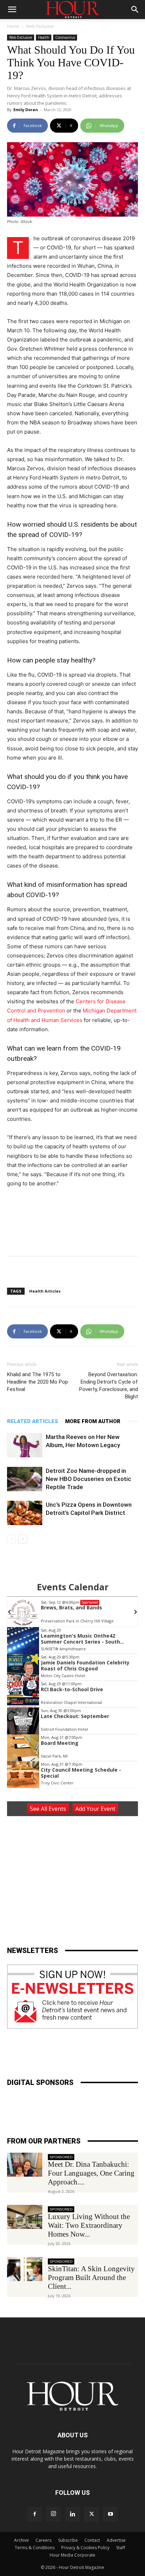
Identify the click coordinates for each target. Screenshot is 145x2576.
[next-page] (23, 1539)
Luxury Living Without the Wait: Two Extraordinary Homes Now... (89, 2225)
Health (44, 37)
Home (13, 26)
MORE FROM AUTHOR (93, 1421)
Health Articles (45, 1291)
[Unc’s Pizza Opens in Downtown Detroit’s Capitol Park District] (25, 1513)
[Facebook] (34, 2514)
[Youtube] (111, 2514)
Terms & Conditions (35, 2548)
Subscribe (68, 2540)
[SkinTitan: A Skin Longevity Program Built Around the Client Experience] (25, 2269)
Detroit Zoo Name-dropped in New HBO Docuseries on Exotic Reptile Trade (89, 1479)
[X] (92, 2514)
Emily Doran (26, 110)
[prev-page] (11, 1539)
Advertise (116, 2540)
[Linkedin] (72, 2514)
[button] (12, 10)
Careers (43, 2540)
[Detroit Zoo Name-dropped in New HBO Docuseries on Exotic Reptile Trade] (25, 1479)
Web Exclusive (40, 26)
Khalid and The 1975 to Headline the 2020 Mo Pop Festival (37, 1382)
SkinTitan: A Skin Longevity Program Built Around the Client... (91, 2278)
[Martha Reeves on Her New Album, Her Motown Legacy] (25, 1445)
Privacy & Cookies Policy (85, 2548)
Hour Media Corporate (72, 2555)
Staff (121, 2548)
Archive (21, 2540)
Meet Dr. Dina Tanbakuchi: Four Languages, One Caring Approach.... (91, 2173)
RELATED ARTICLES (33, 1421)
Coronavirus (65, 37)
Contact (92, 2540)
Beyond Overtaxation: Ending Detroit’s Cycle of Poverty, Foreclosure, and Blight (109, 1386)
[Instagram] (53, 2514)
